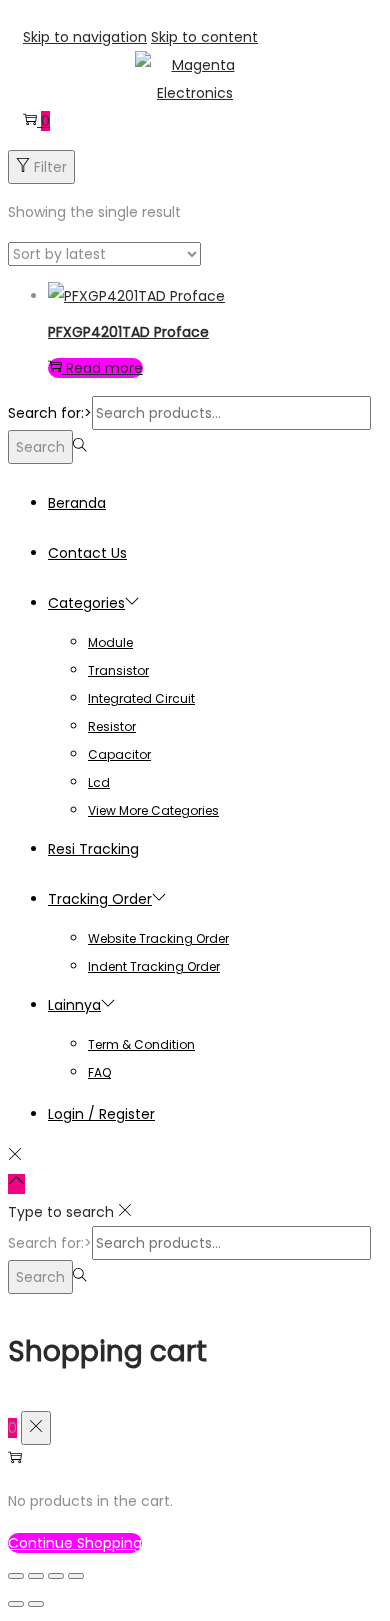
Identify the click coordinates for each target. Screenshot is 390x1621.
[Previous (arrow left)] (16, 1604)
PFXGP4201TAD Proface (128, 332)
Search (40, 447)
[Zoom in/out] (16, 1576)
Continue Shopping (75, 1543)
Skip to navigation (85, 37)
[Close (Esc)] (76, 1576)
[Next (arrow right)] (36, 1604)
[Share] (56, 1576)
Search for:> (50, 413)
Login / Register (101, 1114)
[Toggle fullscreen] (36, 1576)
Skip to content (204, 37)
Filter (50, 167)
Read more (104, 368)
